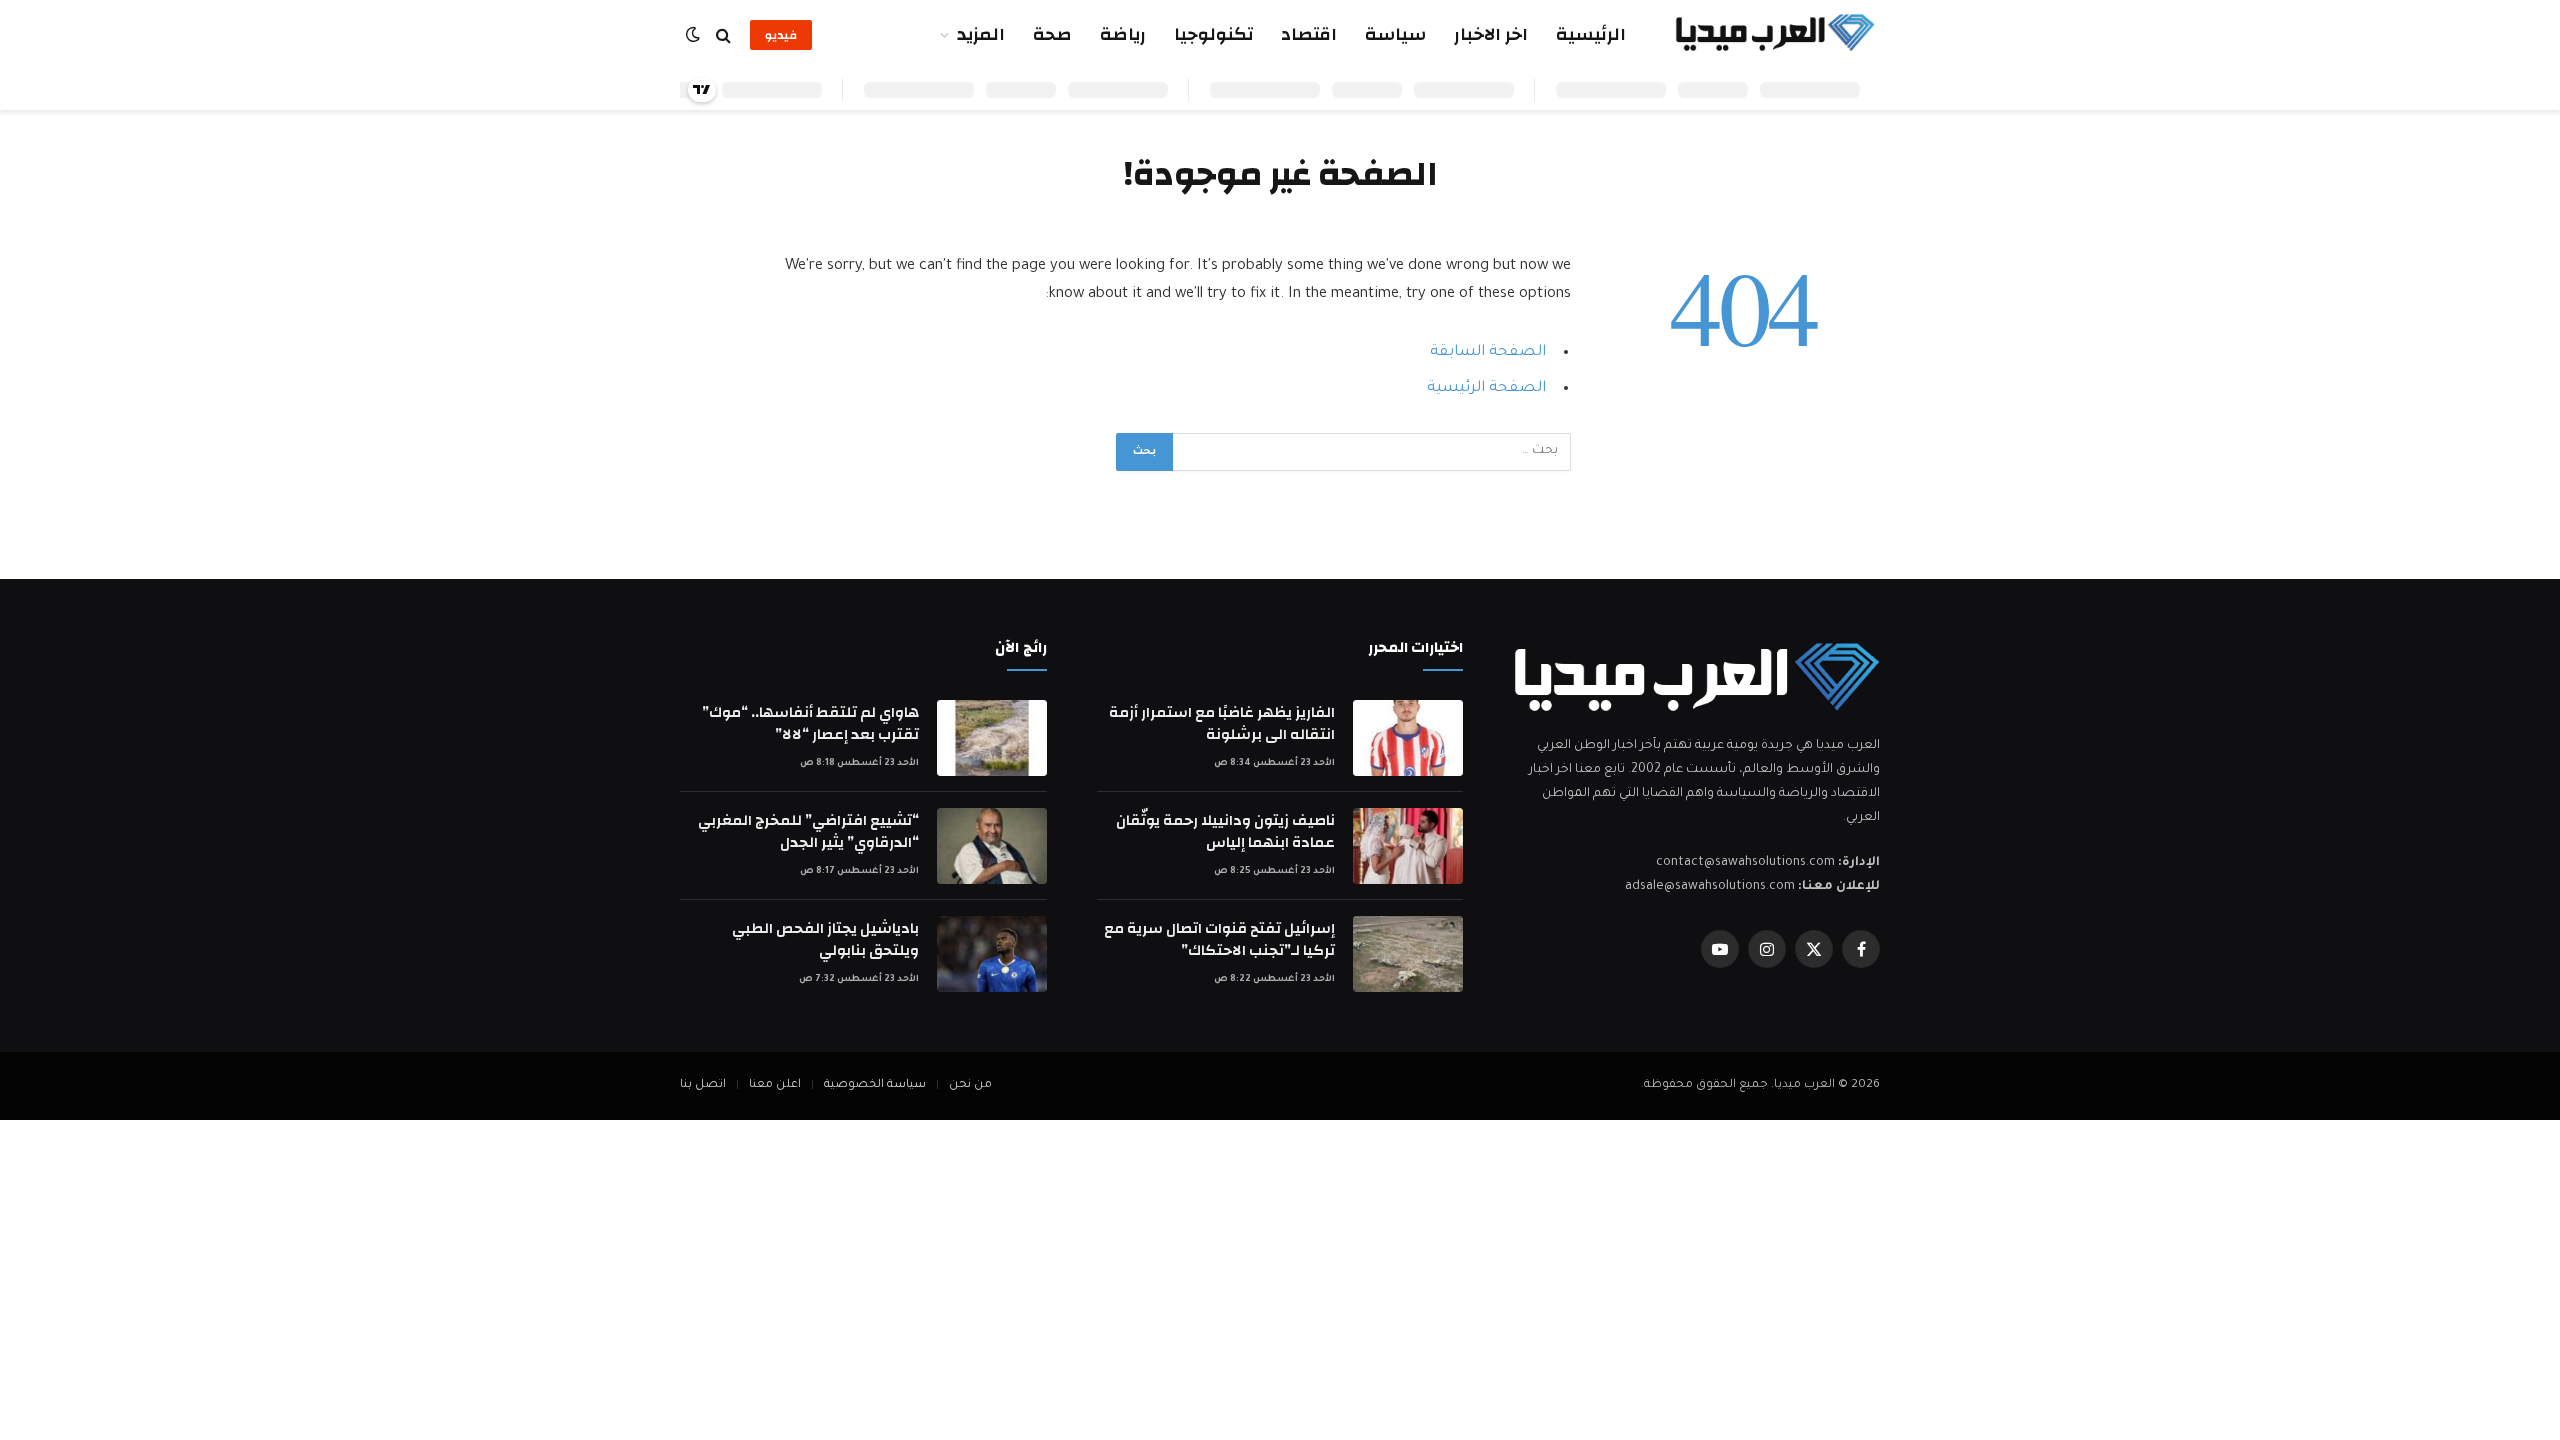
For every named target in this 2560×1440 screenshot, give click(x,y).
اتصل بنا (703, 1085)
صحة (1052, 34)
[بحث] (723, 35)
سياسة (1395, 34)
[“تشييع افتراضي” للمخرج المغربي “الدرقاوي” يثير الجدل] (992, 846)
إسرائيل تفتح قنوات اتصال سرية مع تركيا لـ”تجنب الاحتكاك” (1219, 939)
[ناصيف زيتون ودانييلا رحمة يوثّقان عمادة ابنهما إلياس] (1408, 846)
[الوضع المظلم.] (695, 35)
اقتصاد (1309, 34)
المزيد (981, 34)
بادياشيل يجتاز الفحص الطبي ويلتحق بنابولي (825, 939)
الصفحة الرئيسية (1486, 388)
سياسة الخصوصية (875, 1085)
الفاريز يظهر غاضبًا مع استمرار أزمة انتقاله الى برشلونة (1222, 723)
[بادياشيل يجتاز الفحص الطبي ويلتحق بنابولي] (992, 954)
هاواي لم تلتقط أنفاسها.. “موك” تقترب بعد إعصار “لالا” (810, 723)
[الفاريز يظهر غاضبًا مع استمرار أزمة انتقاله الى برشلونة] (1408, 738)
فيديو (781, 35)
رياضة (1123, 34)
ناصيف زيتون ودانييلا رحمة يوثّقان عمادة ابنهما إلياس (1225, 831)
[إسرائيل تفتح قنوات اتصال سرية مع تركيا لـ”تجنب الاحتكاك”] (1408, 954)
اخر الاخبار (1491, 34)
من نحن (970, 1085)
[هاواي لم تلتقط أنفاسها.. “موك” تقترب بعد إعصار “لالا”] (992, 738)
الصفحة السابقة (1488, 352)
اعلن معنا (775, 1085)
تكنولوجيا (1213, 34)
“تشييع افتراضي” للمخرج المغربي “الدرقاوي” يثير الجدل (808, 831)
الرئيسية (1591, 34)
